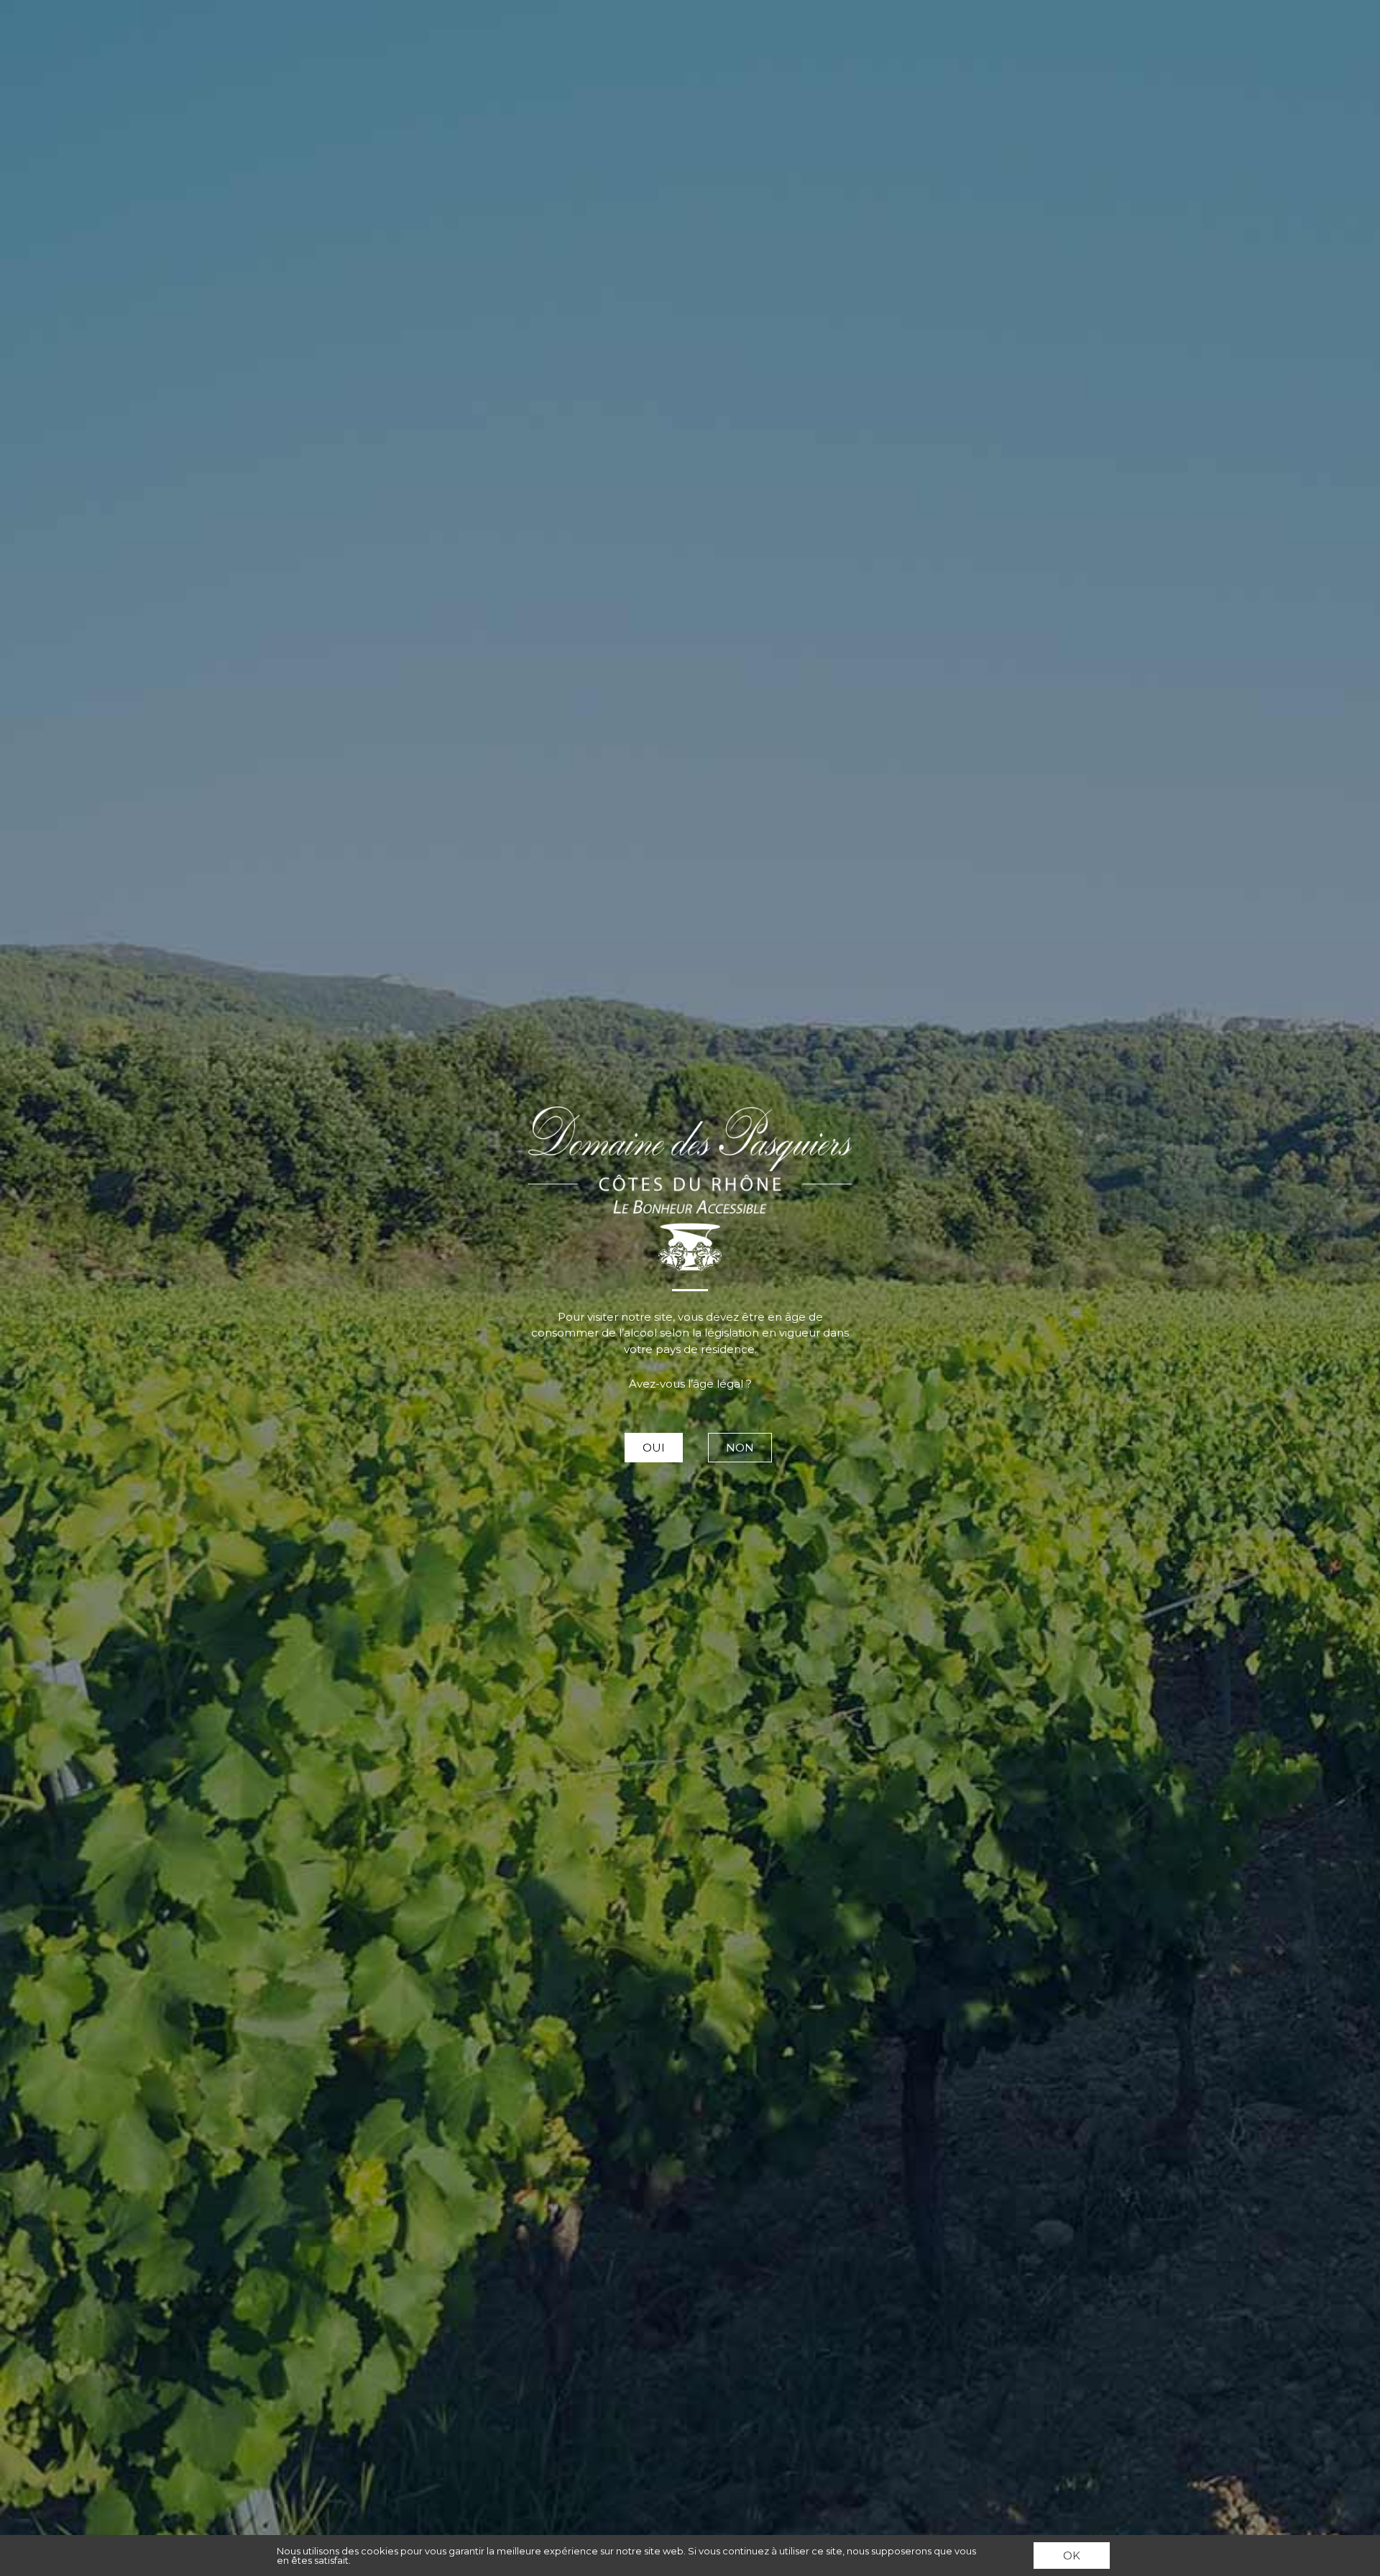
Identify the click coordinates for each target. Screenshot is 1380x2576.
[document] (690, 1288)
